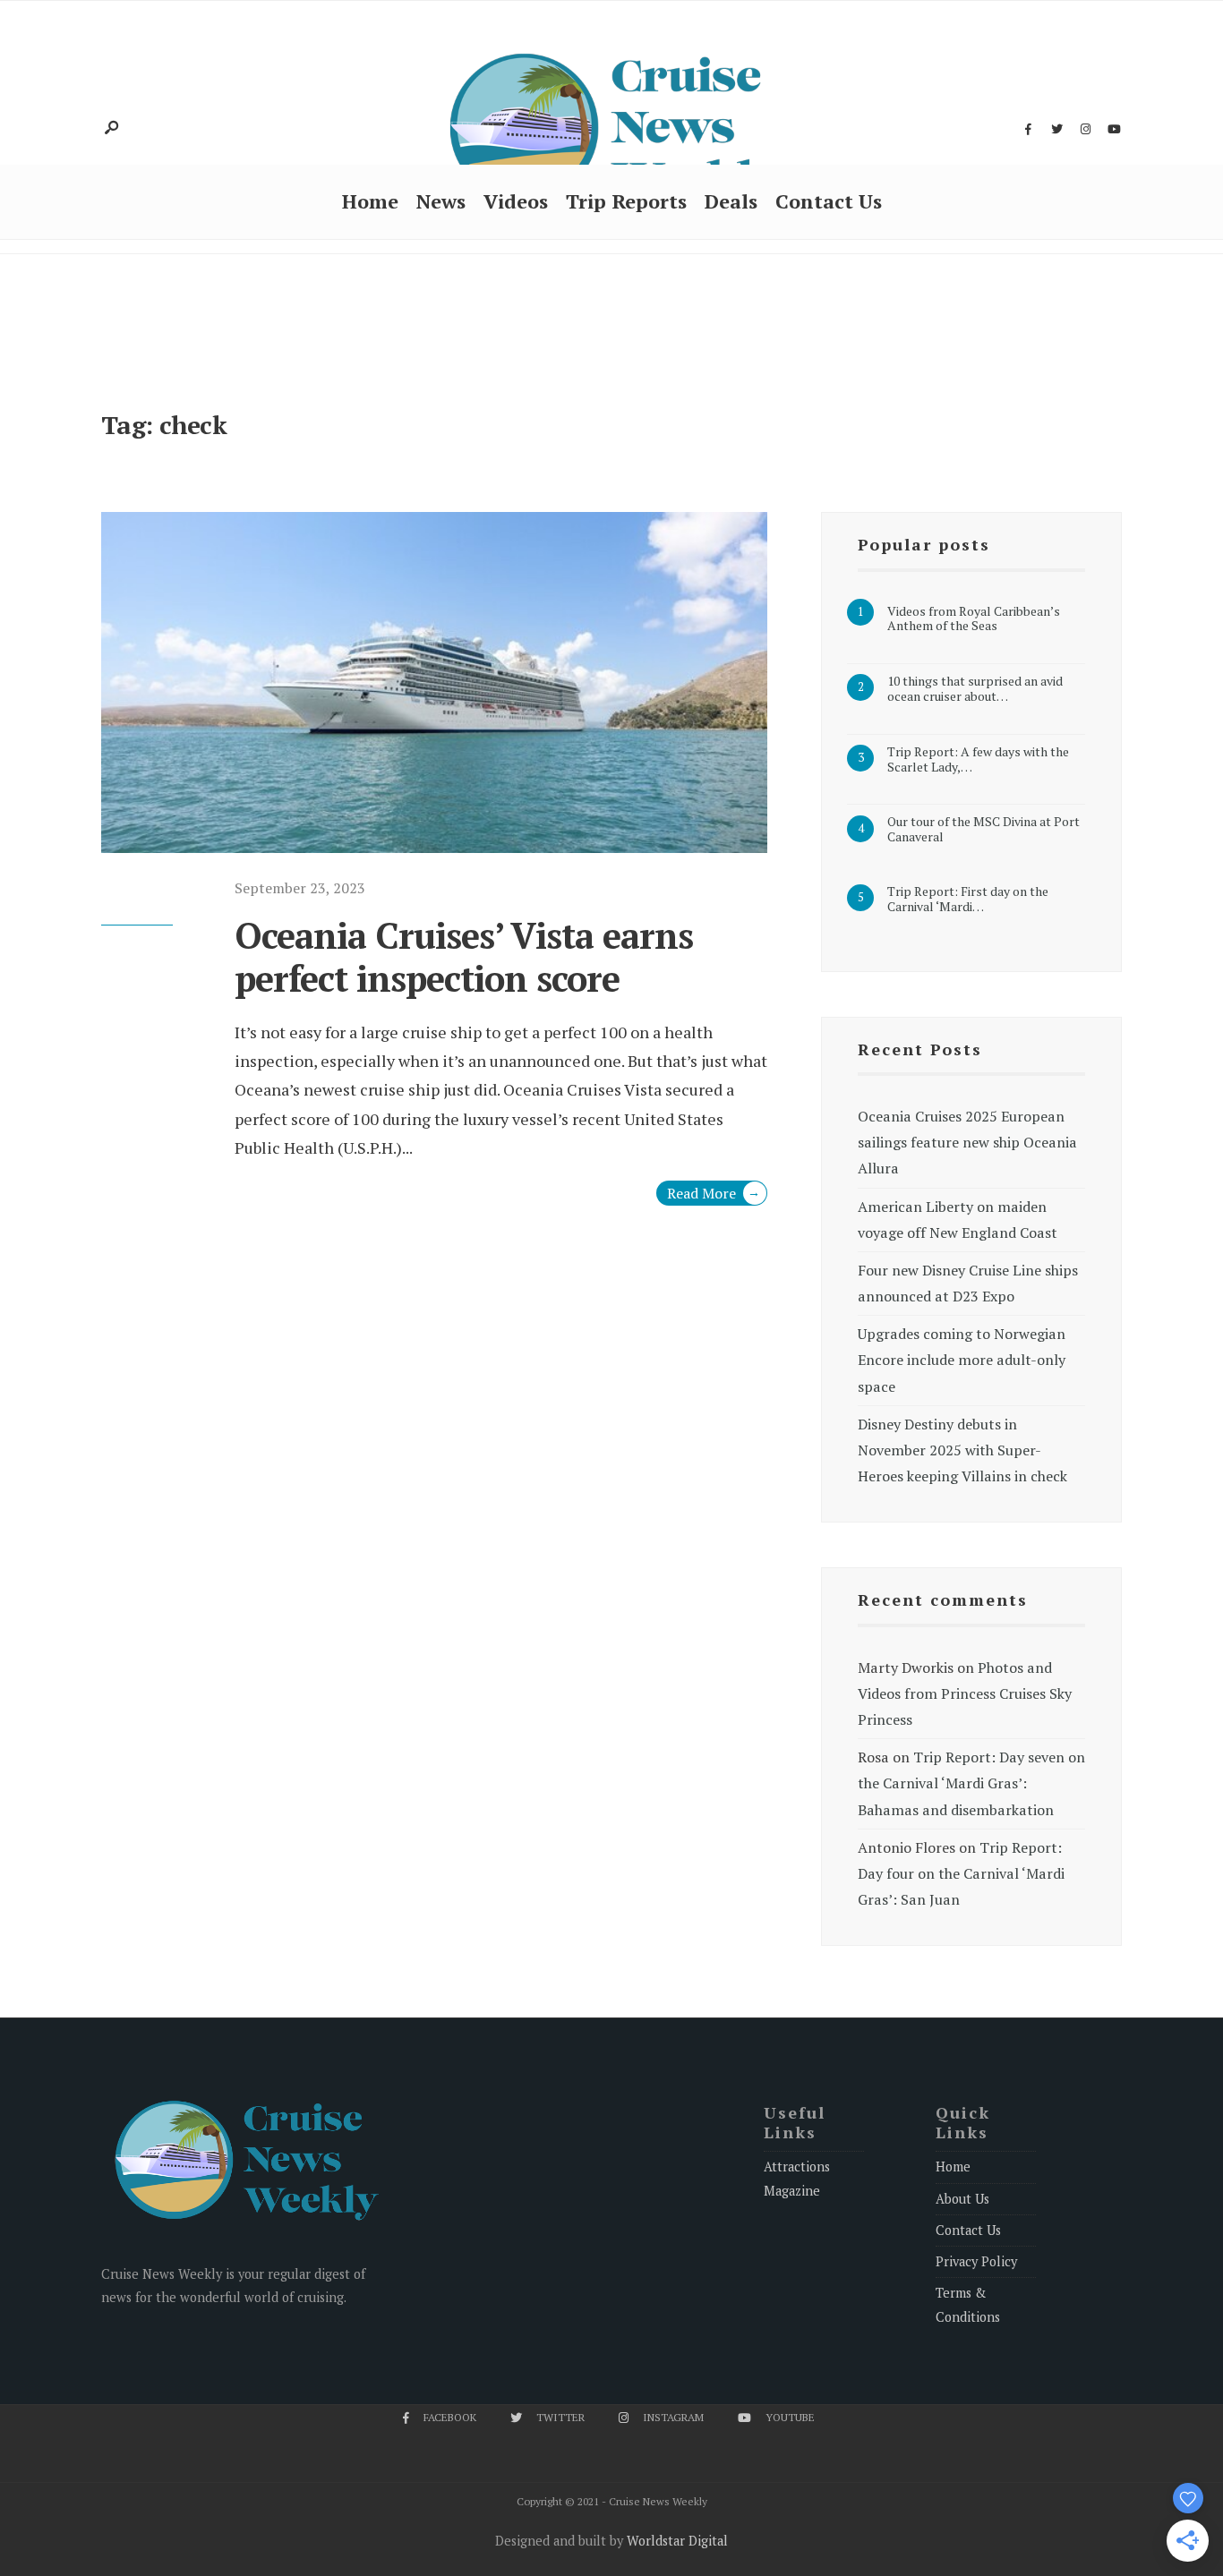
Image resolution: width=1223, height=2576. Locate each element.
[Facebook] (1028, 130)
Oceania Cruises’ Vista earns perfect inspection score (464, 956)
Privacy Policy (976, 2261)
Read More (714, 1193)
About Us (962, 2199)
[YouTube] (1114, 130)
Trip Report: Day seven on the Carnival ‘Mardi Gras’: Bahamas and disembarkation (971, 1783)
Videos (516, 201)
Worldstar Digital (677, 2541)
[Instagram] (1085, 130)
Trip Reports (626, 201)
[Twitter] (1056, 130)
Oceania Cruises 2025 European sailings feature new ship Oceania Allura (967, 1142)
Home (370, 201)
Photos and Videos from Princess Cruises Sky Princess (965, 1693)
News (441, 201)
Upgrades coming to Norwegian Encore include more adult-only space (962, 1360)
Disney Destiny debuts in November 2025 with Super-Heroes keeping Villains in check (962, 1450)
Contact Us (829, 201)
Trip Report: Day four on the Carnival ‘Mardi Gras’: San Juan (961, 1873)
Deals (731, 201)
